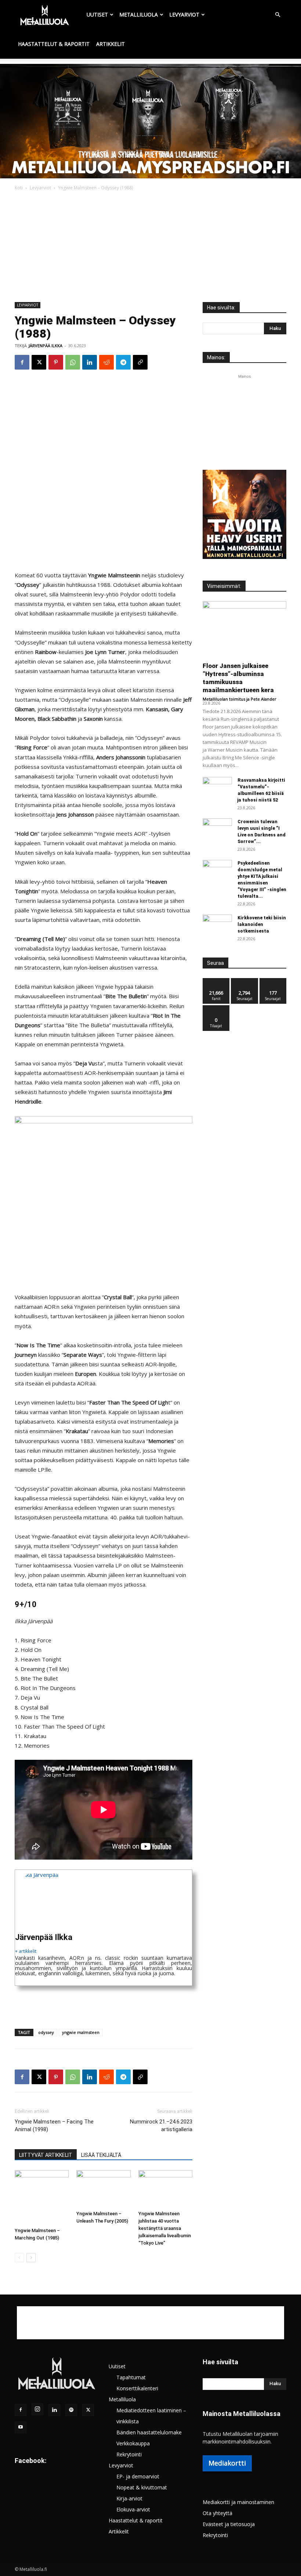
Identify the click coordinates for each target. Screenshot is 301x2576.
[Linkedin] (90, 362)
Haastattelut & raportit (54, 44)
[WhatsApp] (73, 362)
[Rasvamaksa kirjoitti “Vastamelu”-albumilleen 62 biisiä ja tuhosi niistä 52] (217, 787)
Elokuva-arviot (133, 2509)
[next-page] (31, 2258)
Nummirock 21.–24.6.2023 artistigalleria (161, 2126)
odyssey (46, 2032)
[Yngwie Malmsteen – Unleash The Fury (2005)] (103, 2189)
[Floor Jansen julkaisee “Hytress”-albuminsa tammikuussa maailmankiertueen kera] (244, 629)
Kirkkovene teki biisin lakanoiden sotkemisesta (262, 924)
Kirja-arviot (129, 2498)
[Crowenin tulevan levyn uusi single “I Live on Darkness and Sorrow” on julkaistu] (217, 829)
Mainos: (216, 357)
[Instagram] (37, 2409)
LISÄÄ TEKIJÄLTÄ (101, 2155)
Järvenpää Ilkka (46, 346)
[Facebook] (22, 362)
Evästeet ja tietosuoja (229, 2524)
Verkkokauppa (133, 2443)
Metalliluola (139, 14)
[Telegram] (123, 362)
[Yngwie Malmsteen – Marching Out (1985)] (42, 2197)
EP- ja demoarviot (138, 2476)
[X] (39, 362)
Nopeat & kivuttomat (142, 2487)
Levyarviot (184, 14)
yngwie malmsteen (81, 2032)
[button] (278, 15)
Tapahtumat (131, 2377)
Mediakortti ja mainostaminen (238, 2502)
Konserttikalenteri (137, 2388)
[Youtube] (21, 2427)
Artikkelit (110, 44)
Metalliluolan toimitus (224, 699)
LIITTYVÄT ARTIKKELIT (46, 2155)
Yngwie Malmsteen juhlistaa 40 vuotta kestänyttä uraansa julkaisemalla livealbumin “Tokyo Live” (165, 2228)
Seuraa (245, 981)
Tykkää (216, 981)
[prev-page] (19, 2258)
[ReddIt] (106, 362)
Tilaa (216, 1008)
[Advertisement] (150, 247)
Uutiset (97, 14)
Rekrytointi (129, 2454)
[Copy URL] (140, 362)
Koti (19, 188)
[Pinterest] (56, 362)
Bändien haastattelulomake (149, 2432)
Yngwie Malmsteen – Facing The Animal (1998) (54, 2126)
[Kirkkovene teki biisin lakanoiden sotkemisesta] (217, 925)
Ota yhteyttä (217, 2513)
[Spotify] (71, 2410)
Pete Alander (264, 699)
